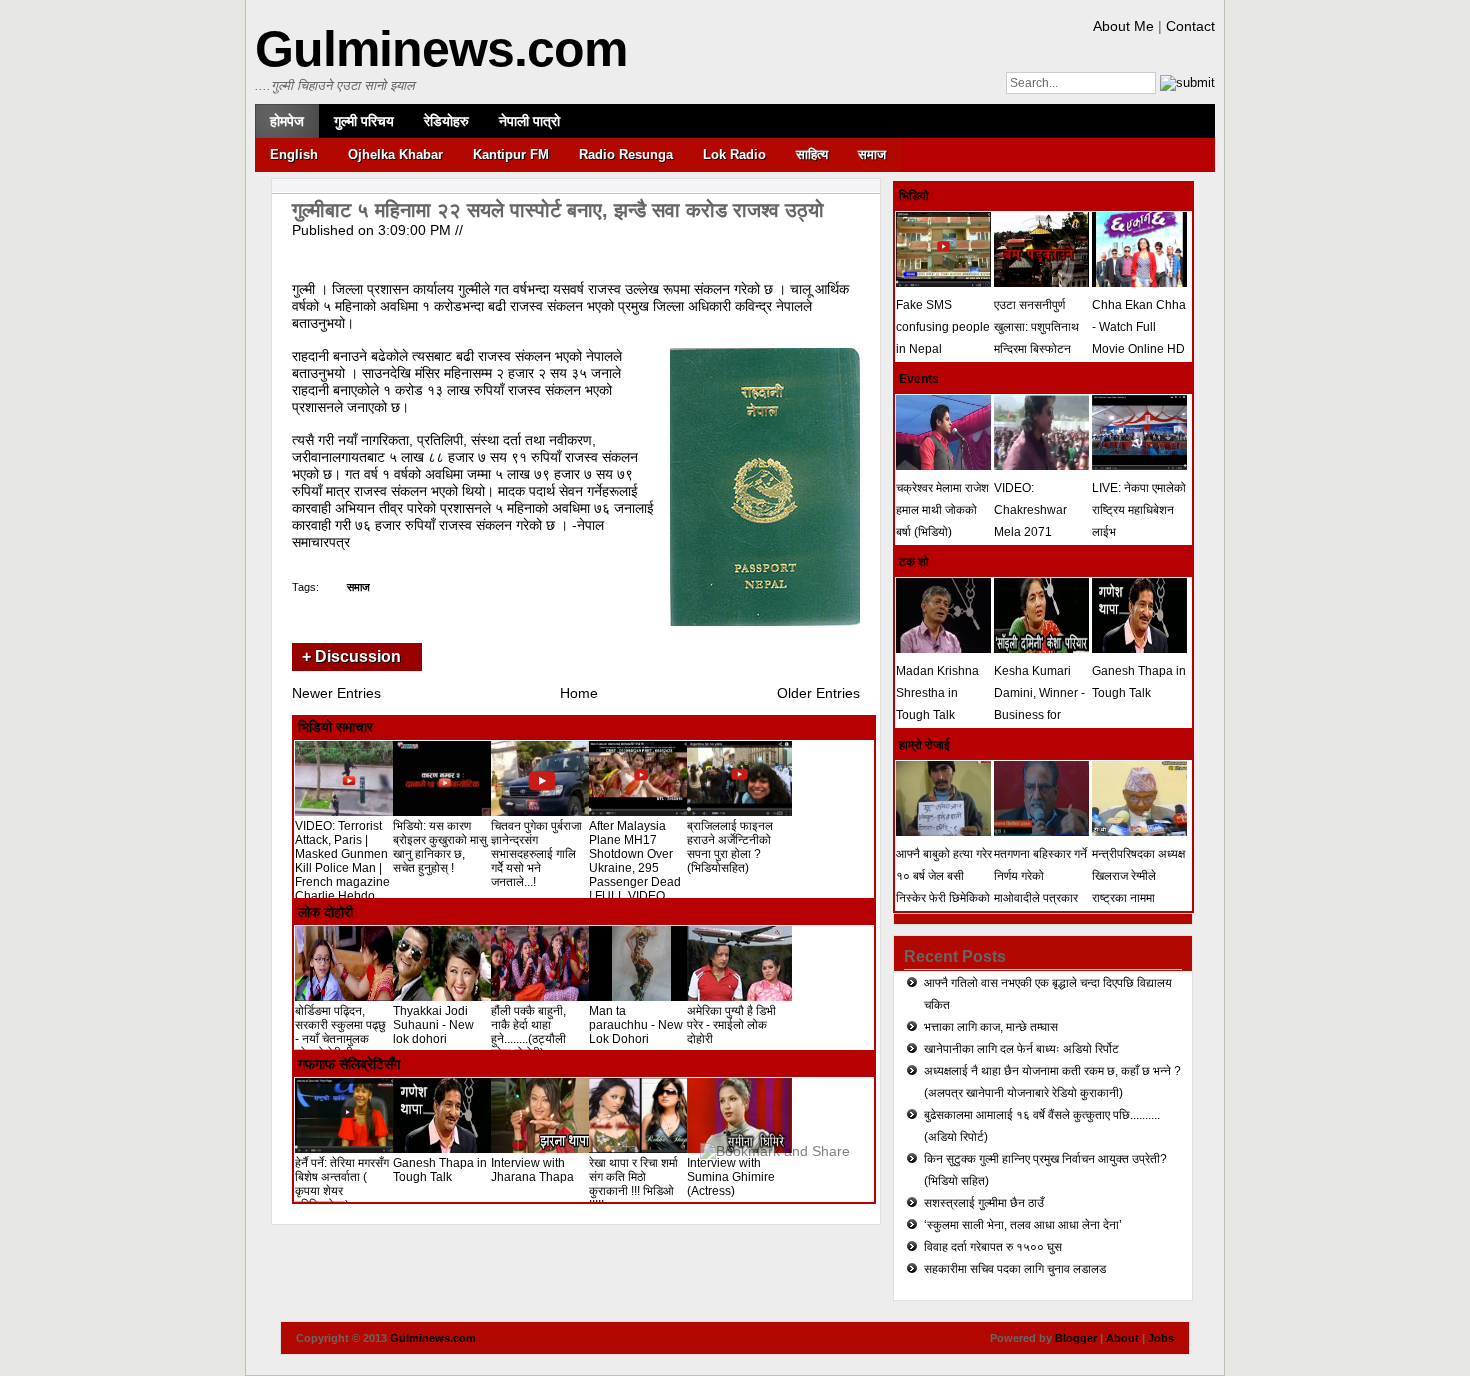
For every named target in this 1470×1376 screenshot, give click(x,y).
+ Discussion (351, 656)
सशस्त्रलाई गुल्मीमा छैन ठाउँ (984, 1203)
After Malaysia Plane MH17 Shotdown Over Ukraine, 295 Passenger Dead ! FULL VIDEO (635, 861)
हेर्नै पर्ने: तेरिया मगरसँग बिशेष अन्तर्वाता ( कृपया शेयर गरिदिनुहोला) (342, 1184)
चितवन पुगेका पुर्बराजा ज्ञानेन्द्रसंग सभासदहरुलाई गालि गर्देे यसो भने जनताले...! (536, 854)
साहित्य (812, 154)
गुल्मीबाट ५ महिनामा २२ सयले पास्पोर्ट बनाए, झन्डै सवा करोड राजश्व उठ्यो (558, 210)
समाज (872, 154)
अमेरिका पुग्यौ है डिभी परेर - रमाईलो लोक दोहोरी (731, 1025)
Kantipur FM (511, 154)
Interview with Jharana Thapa (532, 1170)
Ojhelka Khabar (395, 154)
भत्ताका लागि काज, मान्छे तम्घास (991, 1027)
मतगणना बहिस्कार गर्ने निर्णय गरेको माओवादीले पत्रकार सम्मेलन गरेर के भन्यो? (1041, 887)
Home (579, 693)
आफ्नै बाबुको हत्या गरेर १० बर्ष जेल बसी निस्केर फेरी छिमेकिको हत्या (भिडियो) (944, 887)
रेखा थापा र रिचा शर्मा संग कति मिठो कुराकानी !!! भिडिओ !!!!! (633, 1184)
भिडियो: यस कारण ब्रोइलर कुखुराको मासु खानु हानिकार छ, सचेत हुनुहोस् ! (440, 847)
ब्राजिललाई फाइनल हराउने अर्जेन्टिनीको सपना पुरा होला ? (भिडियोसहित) (730, 847)
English (294, 154)
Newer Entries (336, 693)
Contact (1190, 26)
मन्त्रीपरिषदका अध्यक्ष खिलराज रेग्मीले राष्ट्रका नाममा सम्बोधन (1138, 887)
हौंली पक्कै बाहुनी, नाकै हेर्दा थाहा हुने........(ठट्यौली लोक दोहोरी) (528, 1032)
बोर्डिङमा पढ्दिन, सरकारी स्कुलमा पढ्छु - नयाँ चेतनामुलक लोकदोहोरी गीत (340, 1032)
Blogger (1076, 1338)
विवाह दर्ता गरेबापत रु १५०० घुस (993, 1247)
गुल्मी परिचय (364, 121)
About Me (1123, 26)
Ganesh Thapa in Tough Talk (440, 1170)
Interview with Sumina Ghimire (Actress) (731, 1177)
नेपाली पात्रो (529, 121)
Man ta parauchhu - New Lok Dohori (636, 1025)
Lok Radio (734, 154)
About (1122, 1338)
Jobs (1161, 1338)
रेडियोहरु (446, 121)
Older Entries (818, 693)
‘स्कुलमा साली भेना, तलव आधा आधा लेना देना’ (1023, 1225)
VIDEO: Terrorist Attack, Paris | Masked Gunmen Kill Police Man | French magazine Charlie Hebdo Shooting (342, 868)
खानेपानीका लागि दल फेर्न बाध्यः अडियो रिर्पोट (1021, 1049)
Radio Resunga (626, 154)
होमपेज (287, 121)
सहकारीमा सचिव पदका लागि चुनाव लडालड (1015, 1269)
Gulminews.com (441, 49)
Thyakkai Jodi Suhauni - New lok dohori (433, 1025)
